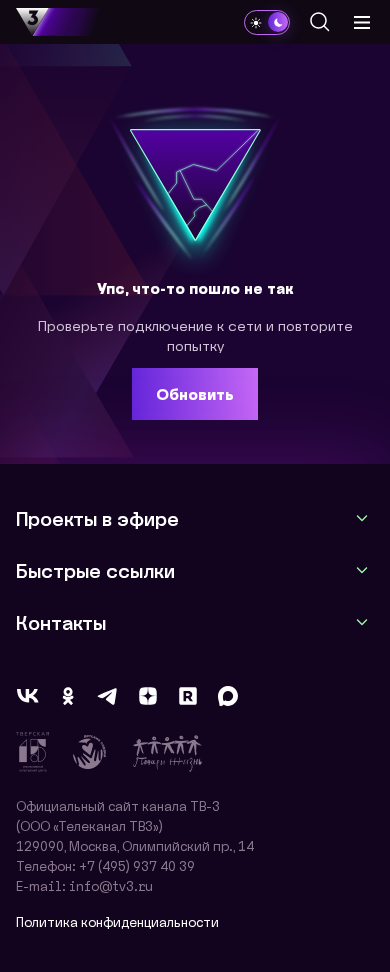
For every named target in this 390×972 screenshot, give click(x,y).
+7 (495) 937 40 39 (137, 865)
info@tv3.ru (111, 885)
